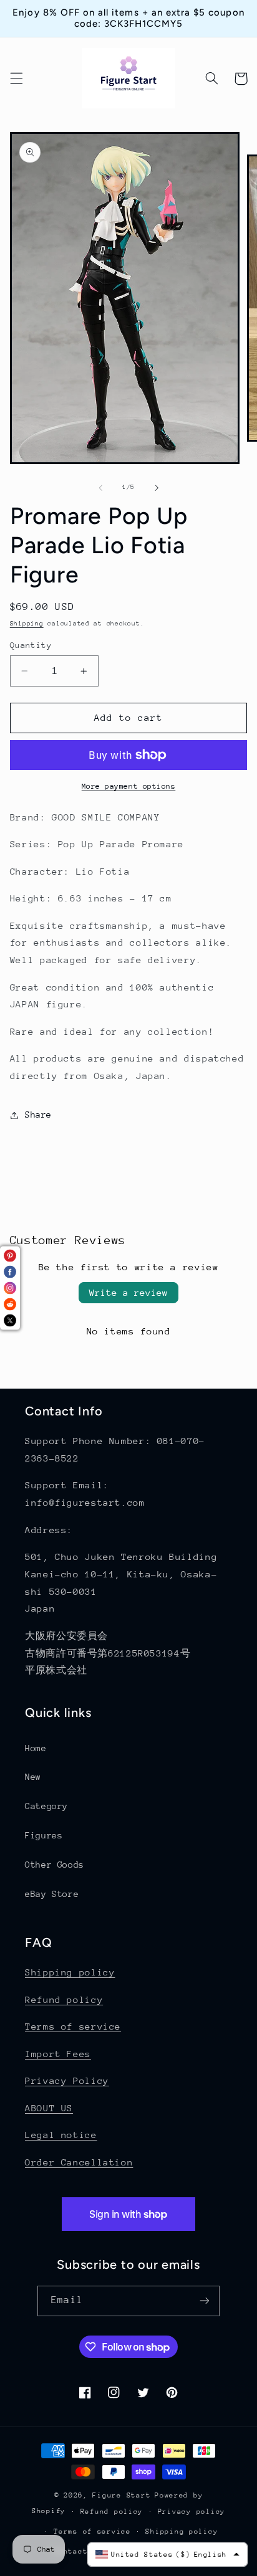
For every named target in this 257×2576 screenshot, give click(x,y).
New (33, 1777)
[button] (16, 78)
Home (36, 1748)
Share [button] (38, 1115)
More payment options (129, 786)
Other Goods (55, 1865)
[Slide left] (100, 488)
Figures (44, 1835)
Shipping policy (70, 1972)
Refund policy (64, 1999)
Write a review (128, 1292)
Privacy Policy (67, 2080)
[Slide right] (157, 488)
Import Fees (58, 2054)
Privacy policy (192, 2512)
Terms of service (73, 2026)
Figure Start (121, 2495)
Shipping (27, 624)
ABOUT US (49, 2108)
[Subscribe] (204, 2301)
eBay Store (52, 1894)
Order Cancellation (79, 2162)
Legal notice (61, 2135)
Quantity (31, 645)
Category (46, 1806)
